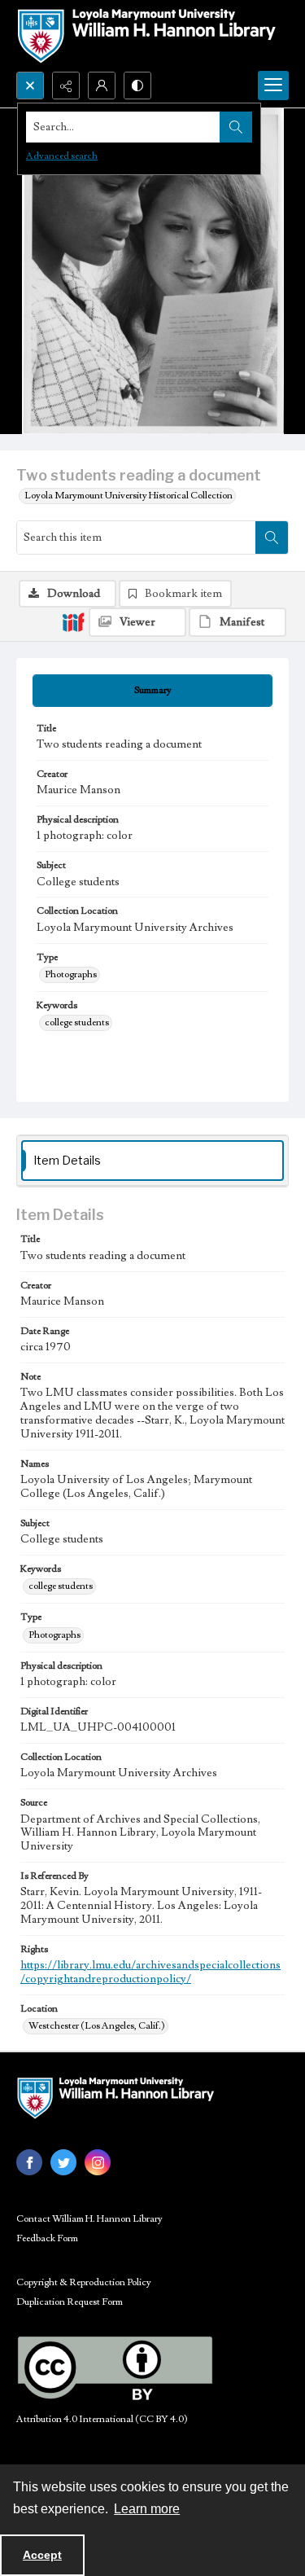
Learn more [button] (147, 2509)
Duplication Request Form (70, 2302)
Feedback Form (47, 2238)
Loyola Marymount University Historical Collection (129, 496)
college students (77, 1023)
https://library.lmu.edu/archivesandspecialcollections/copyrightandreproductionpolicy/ (150, 1972)
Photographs (71, 974)
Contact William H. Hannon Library (89, 2219)
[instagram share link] (98, 2162)
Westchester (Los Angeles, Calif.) (97, 2026)
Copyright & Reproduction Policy (84, 2282)
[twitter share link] (63, 2162)
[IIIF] (73, 621)
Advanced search (62, 156)
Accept (42, 2555)
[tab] (152, 691)
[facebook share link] (29, 2162)
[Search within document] (272, 538)
